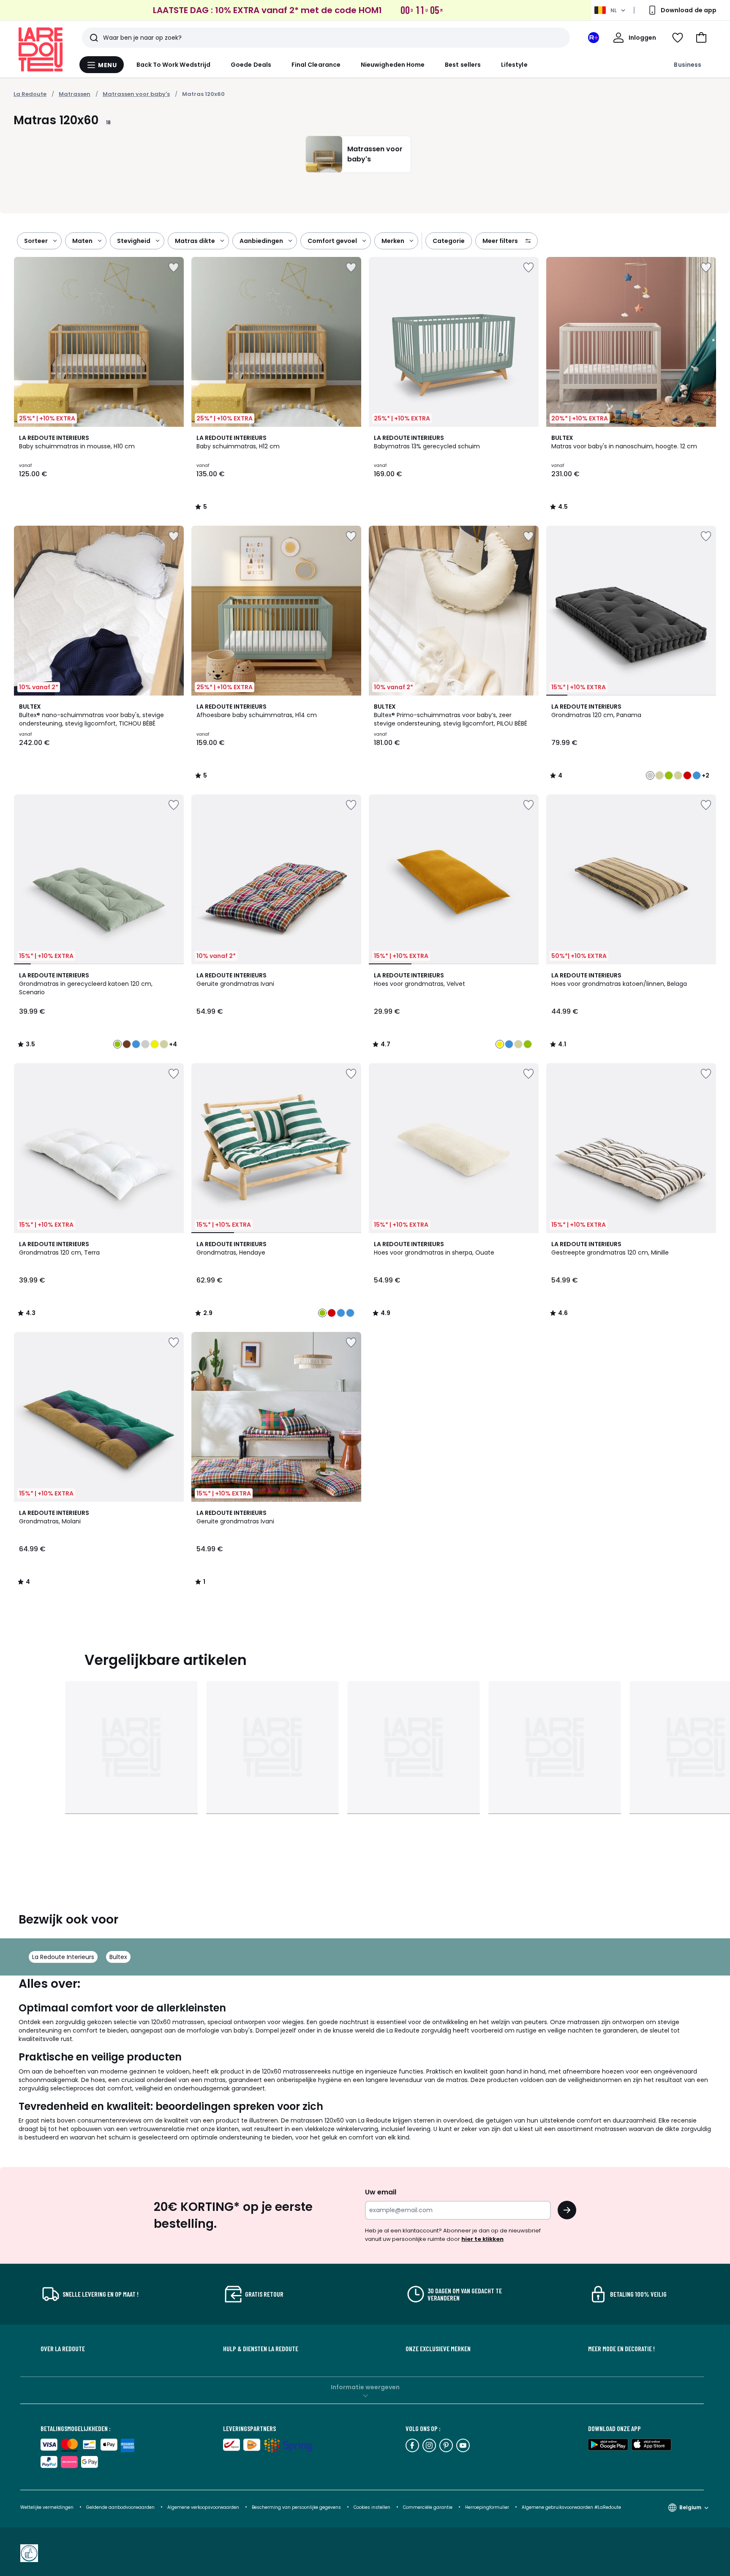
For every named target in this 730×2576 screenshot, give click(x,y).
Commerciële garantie (428, 2507)
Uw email (381, 2192)
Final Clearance (316, 65)
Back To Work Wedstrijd (174, 65)
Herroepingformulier (488, 2507)
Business (688, 65)
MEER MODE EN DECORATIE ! (621, 2349)
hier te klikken (482, 2239)
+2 (705, 775)
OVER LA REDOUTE (63, 2349)
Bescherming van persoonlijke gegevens (297, 2507)
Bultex (118, 1957)
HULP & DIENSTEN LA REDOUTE (261, 2349)
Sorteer (36, 241)
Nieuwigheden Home (393, 65)
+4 (173, 1044)
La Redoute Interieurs (63, 1957)
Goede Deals (251, 65)
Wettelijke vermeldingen (47, 2507)
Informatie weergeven (365, 2387)
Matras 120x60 (203, 94)
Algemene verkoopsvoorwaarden (203, 2507)
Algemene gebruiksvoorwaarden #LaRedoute (571, 2507)
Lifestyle (514, 65)
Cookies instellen (373, 2507)
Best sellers (463, 65)
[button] (701, 38)
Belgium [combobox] (690, 2507)
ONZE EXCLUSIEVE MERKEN (438, 2349)
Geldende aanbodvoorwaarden (120, 2507)
